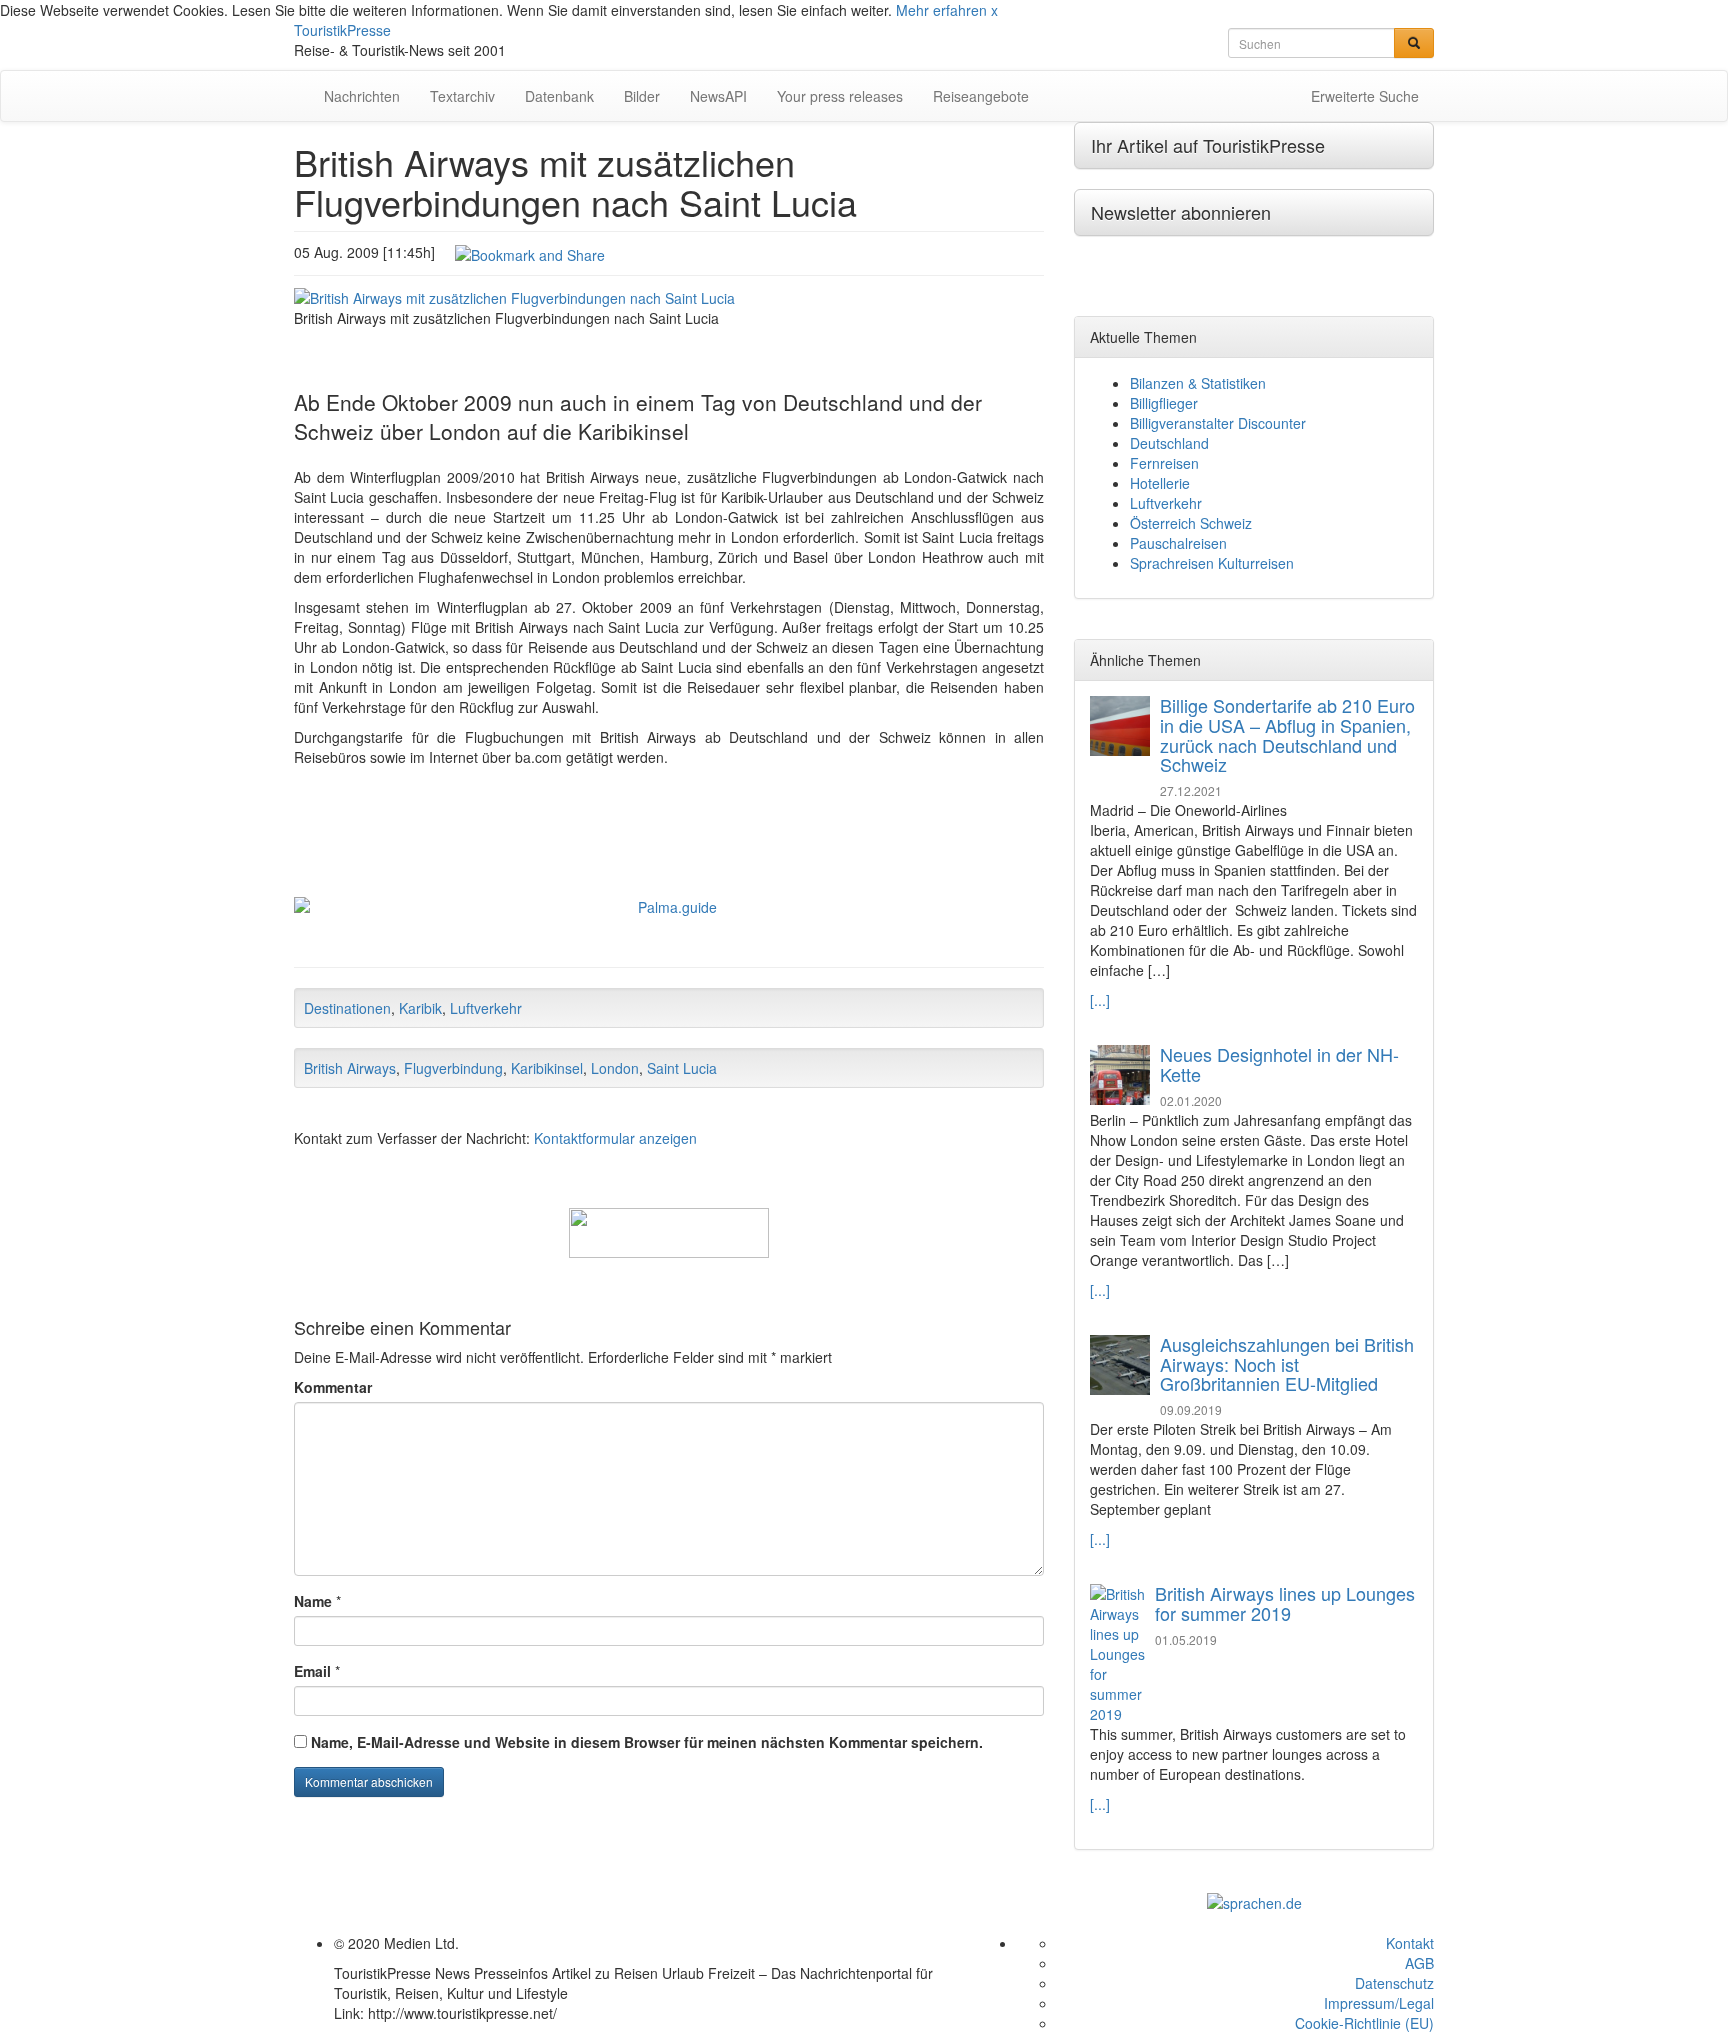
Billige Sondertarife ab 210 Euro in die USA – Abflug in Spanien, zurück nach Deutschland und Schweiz (1287, 734)
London (615, 1068)
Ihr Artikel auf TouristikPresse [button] (1208, 145)
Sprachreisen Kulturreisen (1212, 563)
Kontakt (1410, 1943)
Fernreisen (1164, 463)
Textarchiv (462, 96)
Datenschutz (1394, 1983)
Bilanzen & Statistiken (1198, 383)
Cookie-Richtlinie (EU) (1364, 2023)
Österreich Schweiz (1191, 523)
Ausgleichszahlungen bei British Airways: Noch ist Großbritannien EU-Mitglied (1287, 1364)
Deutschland (1169, 443)
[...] (1100, 1000)
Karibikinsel (547, 1068)
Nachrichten (362, 96)
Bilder (642, 96)
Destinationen (347, 1008)
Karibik (420, 1008)
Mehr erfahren (941, 10)
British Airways (350, 1068)
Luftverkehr (486, 1008)
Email (312, 1671)
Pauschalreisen (1178, 543)
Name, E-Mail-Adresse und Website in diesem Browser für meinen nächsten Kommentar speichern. (647, 1742)
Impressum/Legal (1379, 2003)
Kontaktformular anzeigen (615, 1138)
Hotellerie (1160, 483)
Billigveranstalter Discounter (1218, 423)
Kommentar (333, 1387)
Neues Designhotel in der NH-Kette (1279, 1064)
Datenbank (559, 96)
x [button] (994, 10)
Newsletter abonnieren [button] (1181, 212)
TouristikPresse (342, 30)
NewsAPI (718, 96)
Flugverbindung (453, 1068)
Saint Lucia (682, 1068)
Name (313, 1601)
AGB (1419, 1963)
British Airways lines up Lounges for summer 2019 (1285, 1603)
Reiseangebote (981, 96)
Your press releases (840, 96)
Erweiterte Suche (1365, 96)
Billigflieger (1164, 403)
